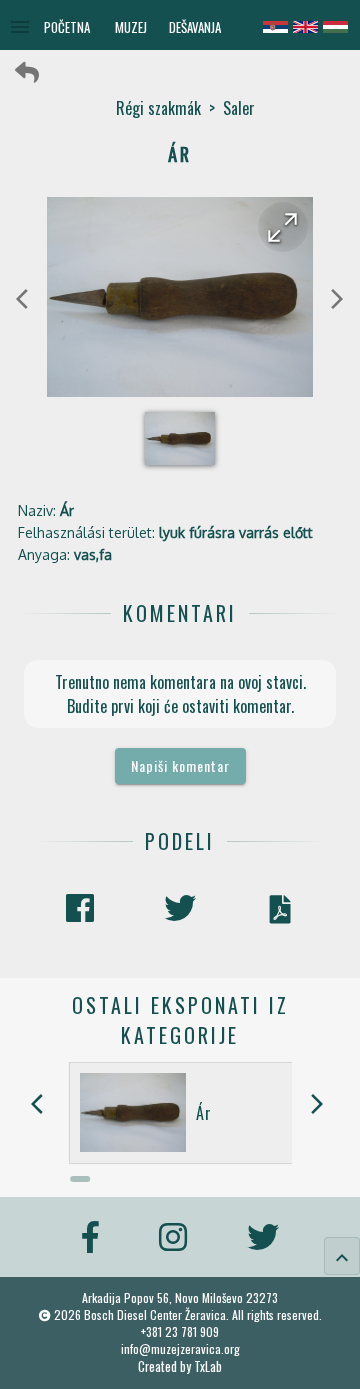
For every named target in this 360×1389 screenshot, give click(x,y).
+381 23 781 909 (180, 1331)
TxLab (208, 1366)
